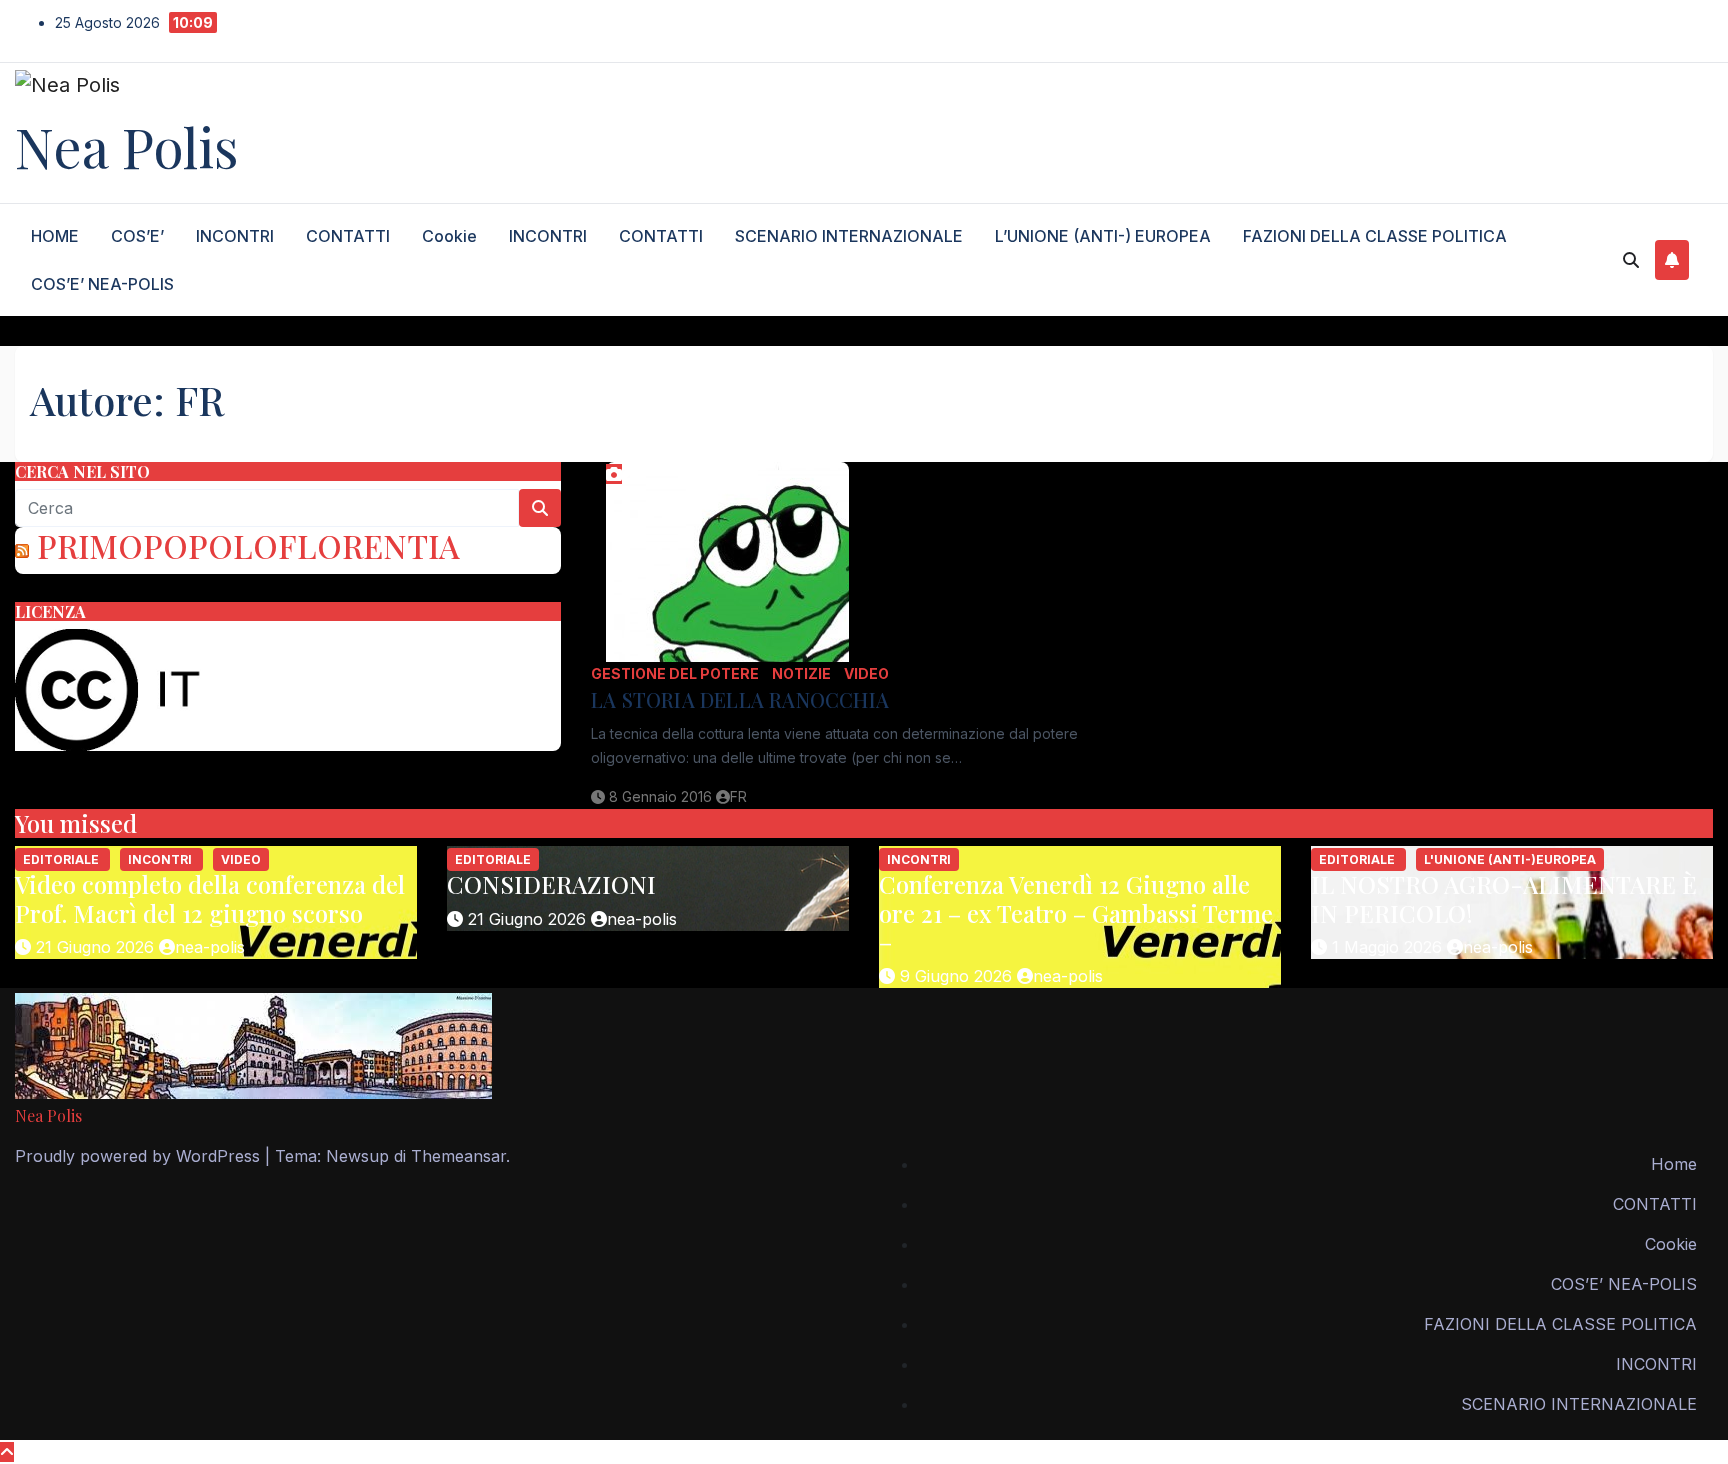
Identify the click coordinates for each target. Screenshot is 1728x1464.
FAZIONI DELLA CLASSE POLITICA (1375, 236)
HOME (55, 236)
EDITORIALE (62, 859)
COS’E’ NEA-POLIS (102, 284)
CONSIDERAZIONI (551, 884)
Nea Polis (127, 146)
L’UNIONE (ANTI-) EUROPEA (1103, 236)
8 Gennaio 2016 (662, 796)
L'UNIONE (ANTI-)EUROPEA (1510, 859)
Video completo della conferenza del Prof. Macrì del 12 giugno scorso (210, 898)
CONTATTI (348, 236)
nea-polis (210, 947)
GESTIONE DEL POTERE (676, 673)
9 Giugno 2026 (958, 976)
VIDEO (866, 673)
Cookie (449, 236)
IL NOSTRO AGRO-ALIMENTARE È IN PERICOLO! (1504, 898)
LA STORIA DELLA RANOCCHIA (740, 699)
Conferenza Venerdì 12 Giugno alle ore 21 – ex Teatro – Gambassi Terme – (1076, 913)
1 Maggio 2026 (1389, 947)
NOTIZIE (803, 673)
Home (1674, 1164)
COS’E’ (137, 236)
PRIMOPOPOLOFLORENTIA (248, 545)
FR (738, 796)
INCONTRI (235, 236)
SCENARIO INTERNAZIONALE (849, 236)
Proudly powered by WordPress (140, 1156)
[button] (1631, 260)
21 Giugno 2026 (97, 947)
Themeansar (458, 1156)
